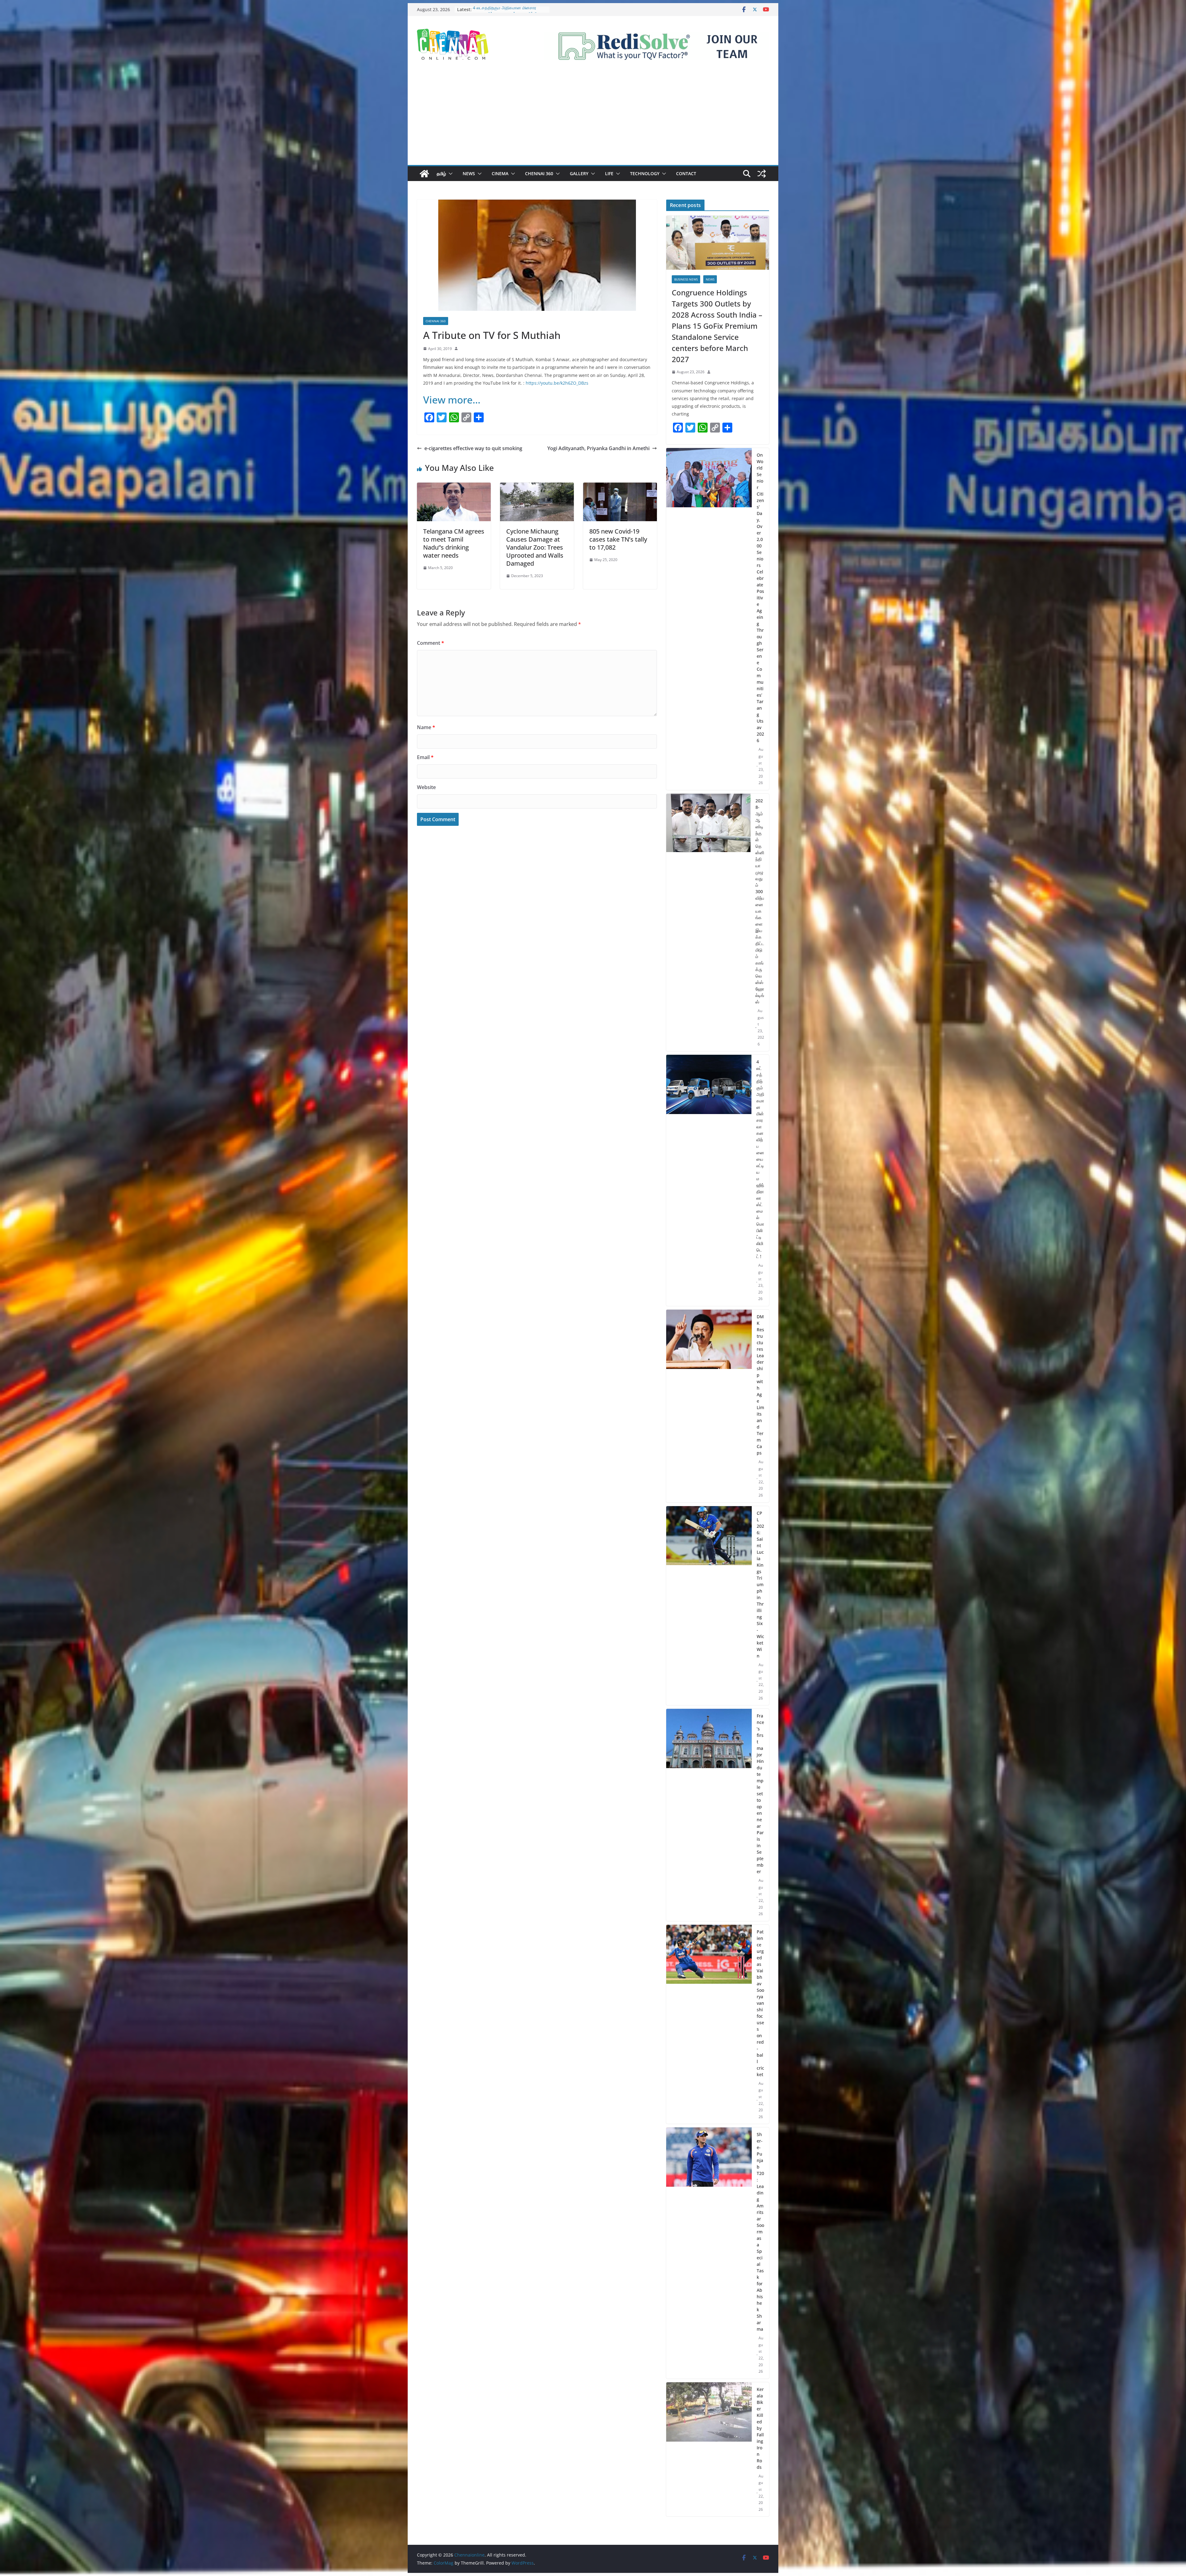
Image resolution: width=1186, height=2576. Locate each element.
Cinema (500, 173)
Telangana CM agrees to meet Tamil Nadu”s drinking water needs (454, 543)
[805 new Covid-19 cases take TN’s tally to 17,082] (620, 487)
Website (426, 787)
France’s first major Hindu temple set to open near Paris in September (760, 1794)
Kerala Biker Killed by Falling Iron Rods (760, 2428)
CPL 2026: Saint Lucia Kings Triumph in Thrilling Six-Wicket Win (760, 1584)
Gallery (579, 173)
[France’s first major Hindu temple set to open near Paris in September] (709, 1815)
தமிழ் (441, 173)
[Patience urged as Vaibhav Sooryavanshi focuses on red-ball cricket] (709, 2024)
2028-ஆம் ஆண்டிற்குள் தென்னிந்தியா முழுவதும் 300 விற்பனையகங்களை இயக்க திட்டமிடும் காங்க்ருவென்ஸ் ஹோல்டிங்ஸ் (760, 901)
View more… (452, 400)
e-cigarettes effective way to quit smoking (473, 448)
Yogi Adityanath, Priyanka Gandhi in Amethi (598, 448)
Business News (686, 279)
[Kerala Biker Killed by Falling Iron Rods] (709, 2449)
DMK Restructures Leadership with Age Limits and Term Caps (760, 1385)
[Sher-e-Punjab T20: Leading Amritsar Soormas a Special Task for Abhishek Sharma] (709, 2253)
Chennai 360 (539, 173)
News (469, 173)
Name (426, 727)
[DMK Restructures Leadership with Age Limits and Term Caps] (709, 1406)
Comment (431, 643)
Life (609, 173)
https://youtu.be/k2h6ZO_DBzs (557, 383)
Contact (686, 173)
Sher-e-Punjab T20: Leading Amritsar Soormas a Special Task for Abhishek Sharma (760, 2232)
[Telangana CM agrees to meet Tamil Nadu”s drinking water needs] (454, 487)
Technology (645, 173)
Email (425, 757)
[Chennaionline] (424, 174)
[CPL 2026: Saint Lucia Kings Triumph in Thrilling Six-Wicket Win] (709, 1606)
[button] (449, 174)
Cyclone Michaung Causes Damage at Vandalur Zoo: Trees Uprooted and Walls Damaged (535, 547)
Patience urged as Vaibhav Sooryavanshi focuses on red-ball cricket (760, 2003)
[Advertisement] (593, 119)
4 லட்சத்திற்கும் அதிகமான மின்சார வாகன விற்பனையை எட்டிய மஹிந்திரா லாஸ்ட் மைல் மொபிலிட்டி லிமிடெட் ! (760, 1159)
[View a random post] (762, 174)
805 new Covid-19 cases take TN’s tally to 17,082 (618, 539)
